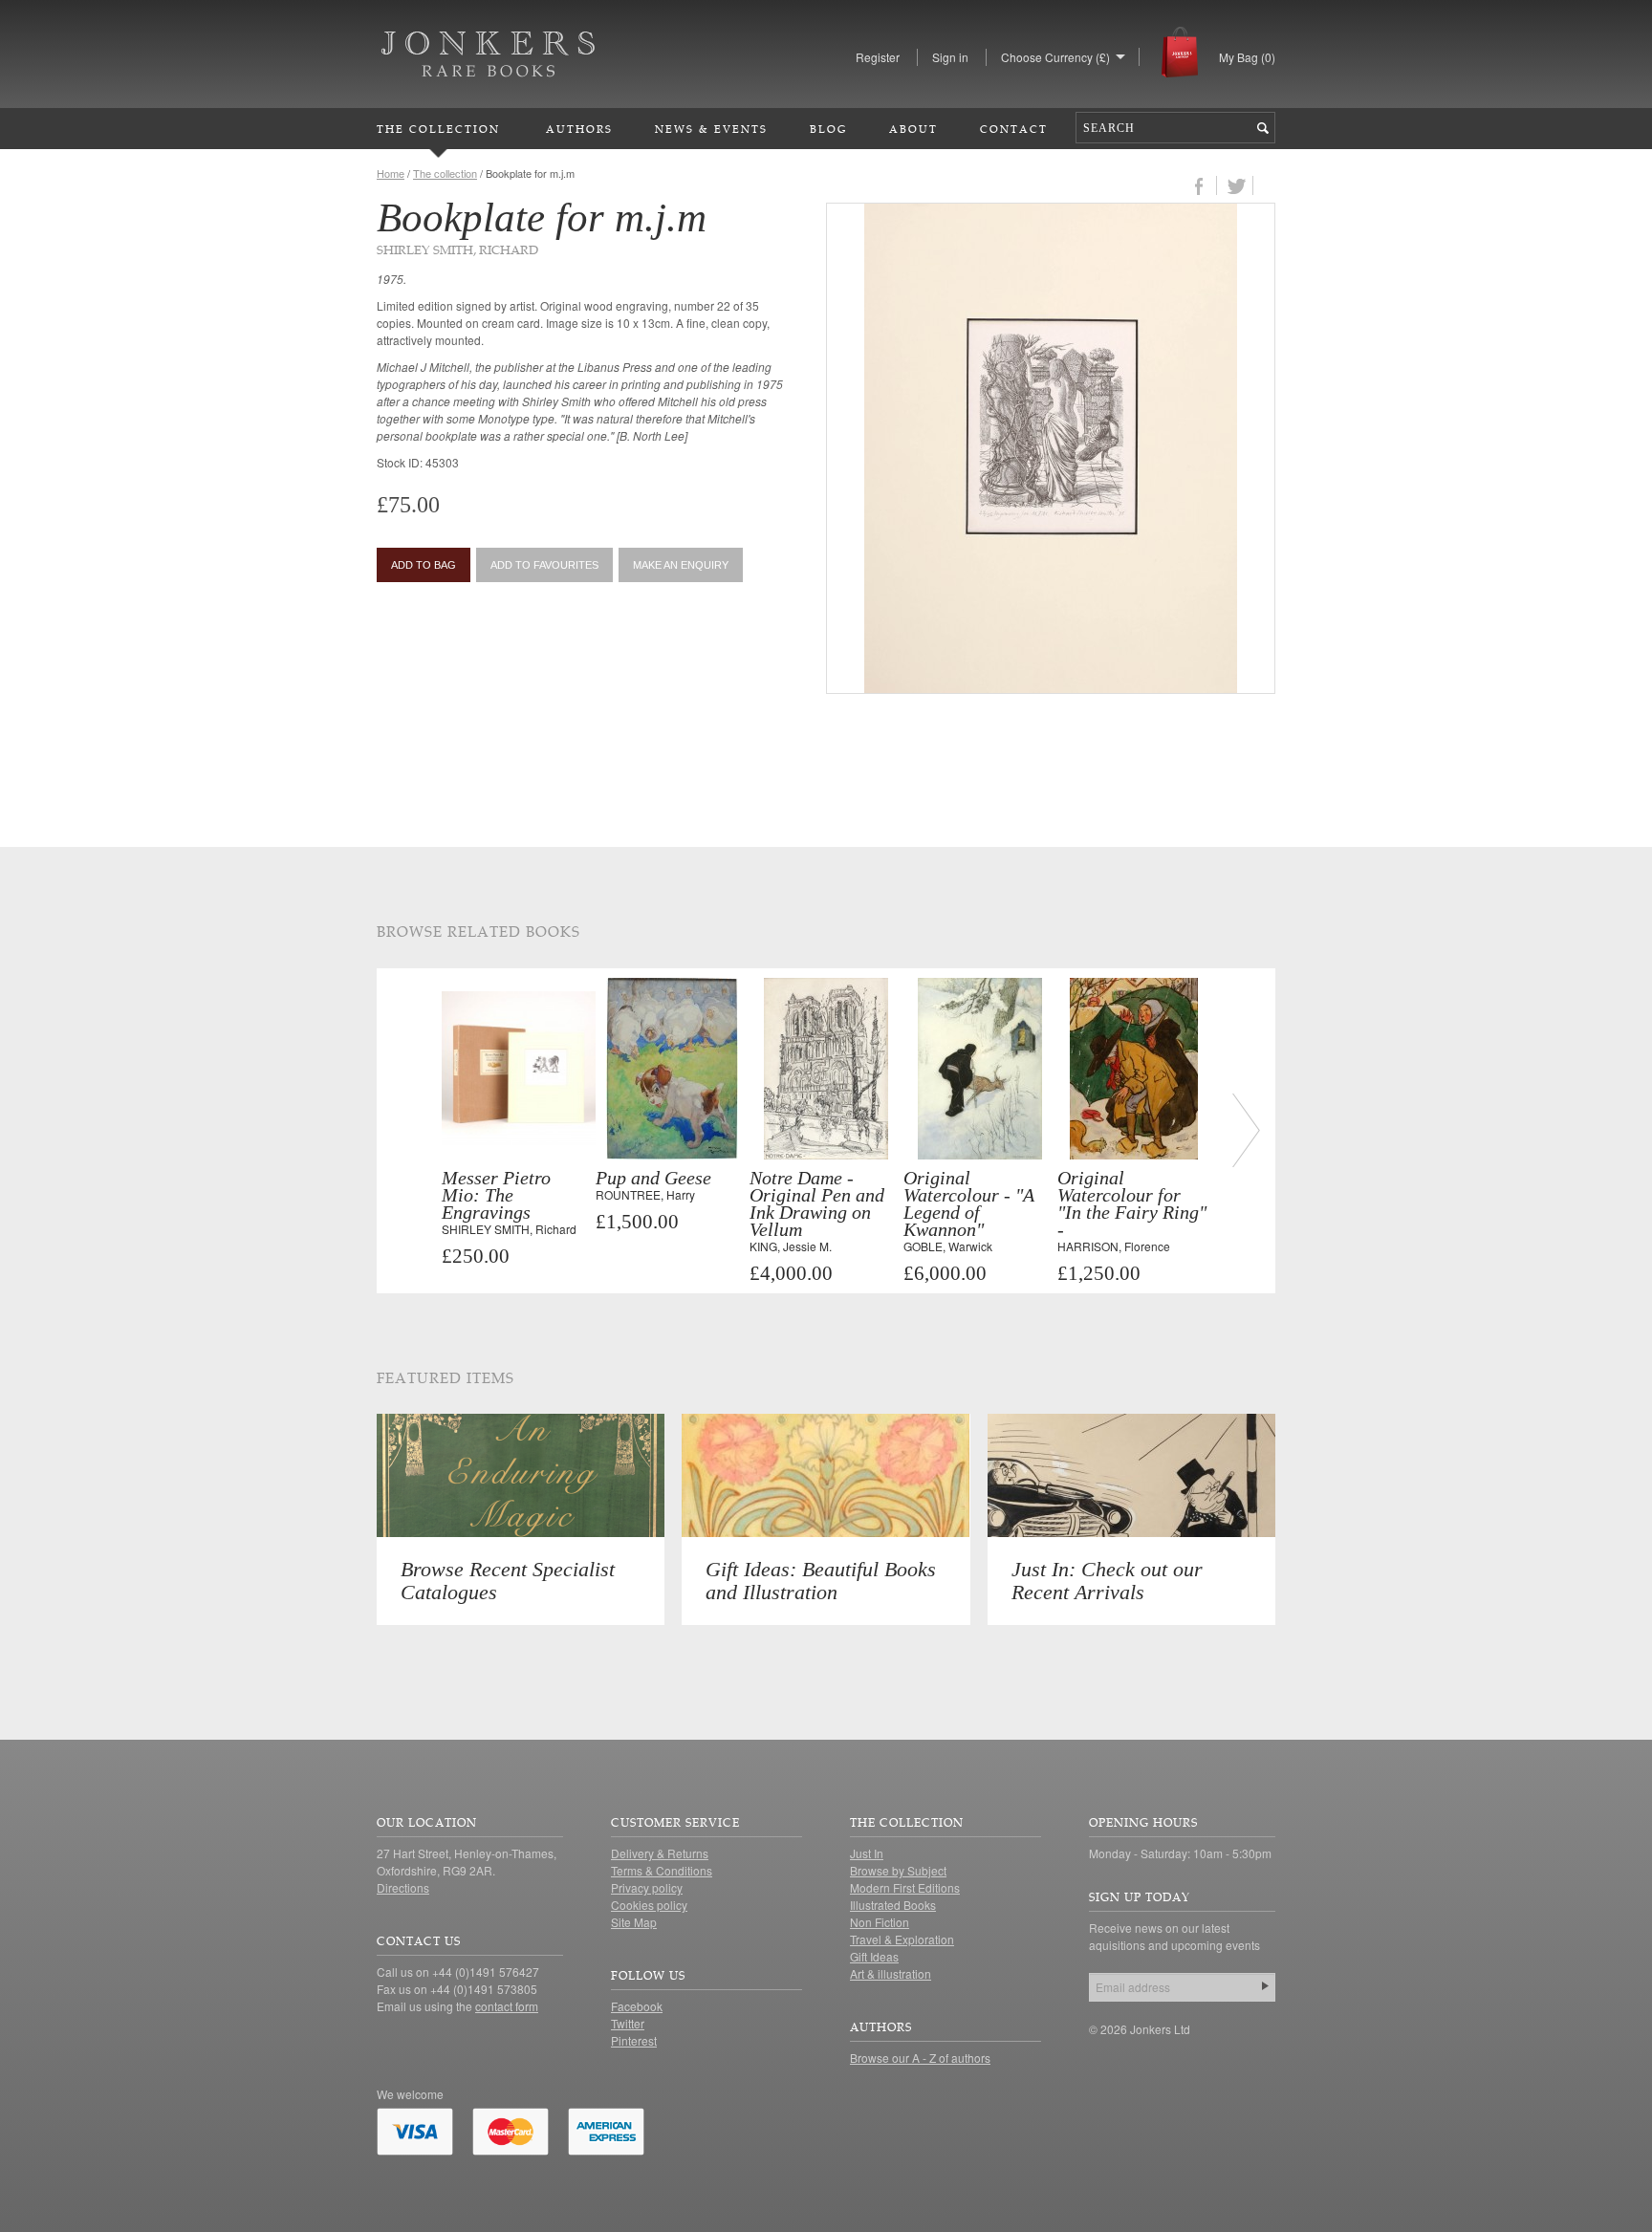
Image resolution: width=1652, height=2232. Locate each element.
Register (878, 57)
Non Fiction (880, 1922)
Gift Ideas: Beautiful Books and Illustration (821, 1581)
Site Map (634, 1922)
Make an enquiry (681, 565)
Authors (579, 129)
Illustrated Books (893, 1905)
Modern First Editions (905, 1887)
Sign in (950, 57)
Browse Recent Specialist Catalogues (508, 1581)
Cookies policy (649, 1905)
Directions (403, 1887)
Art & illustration (891, 1973)
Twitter (628, 2023)
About (913, 129)
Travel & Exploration (902, 1939)
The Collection (438, 129)
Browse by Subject (898, 1870)
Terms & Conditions (662, 1870)
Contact (1014, 129)
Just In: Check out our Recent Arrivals (1107, 1581)
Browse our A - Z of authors (920, 2058)
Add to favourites (544, 565)
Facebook (637, 2006)
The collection (445, 173)
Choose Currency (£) (1055, 57)
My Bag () (1247, 57)
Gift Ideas (874, 1956)
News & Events (711, 129)
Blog (828, 129)
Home (391, 173)
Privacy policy (647, 1887)
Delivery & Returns (660, 1853)
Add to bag (424, 565)
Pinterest (634, 2040)
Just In (867, 1853)
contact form (507, 2006)
